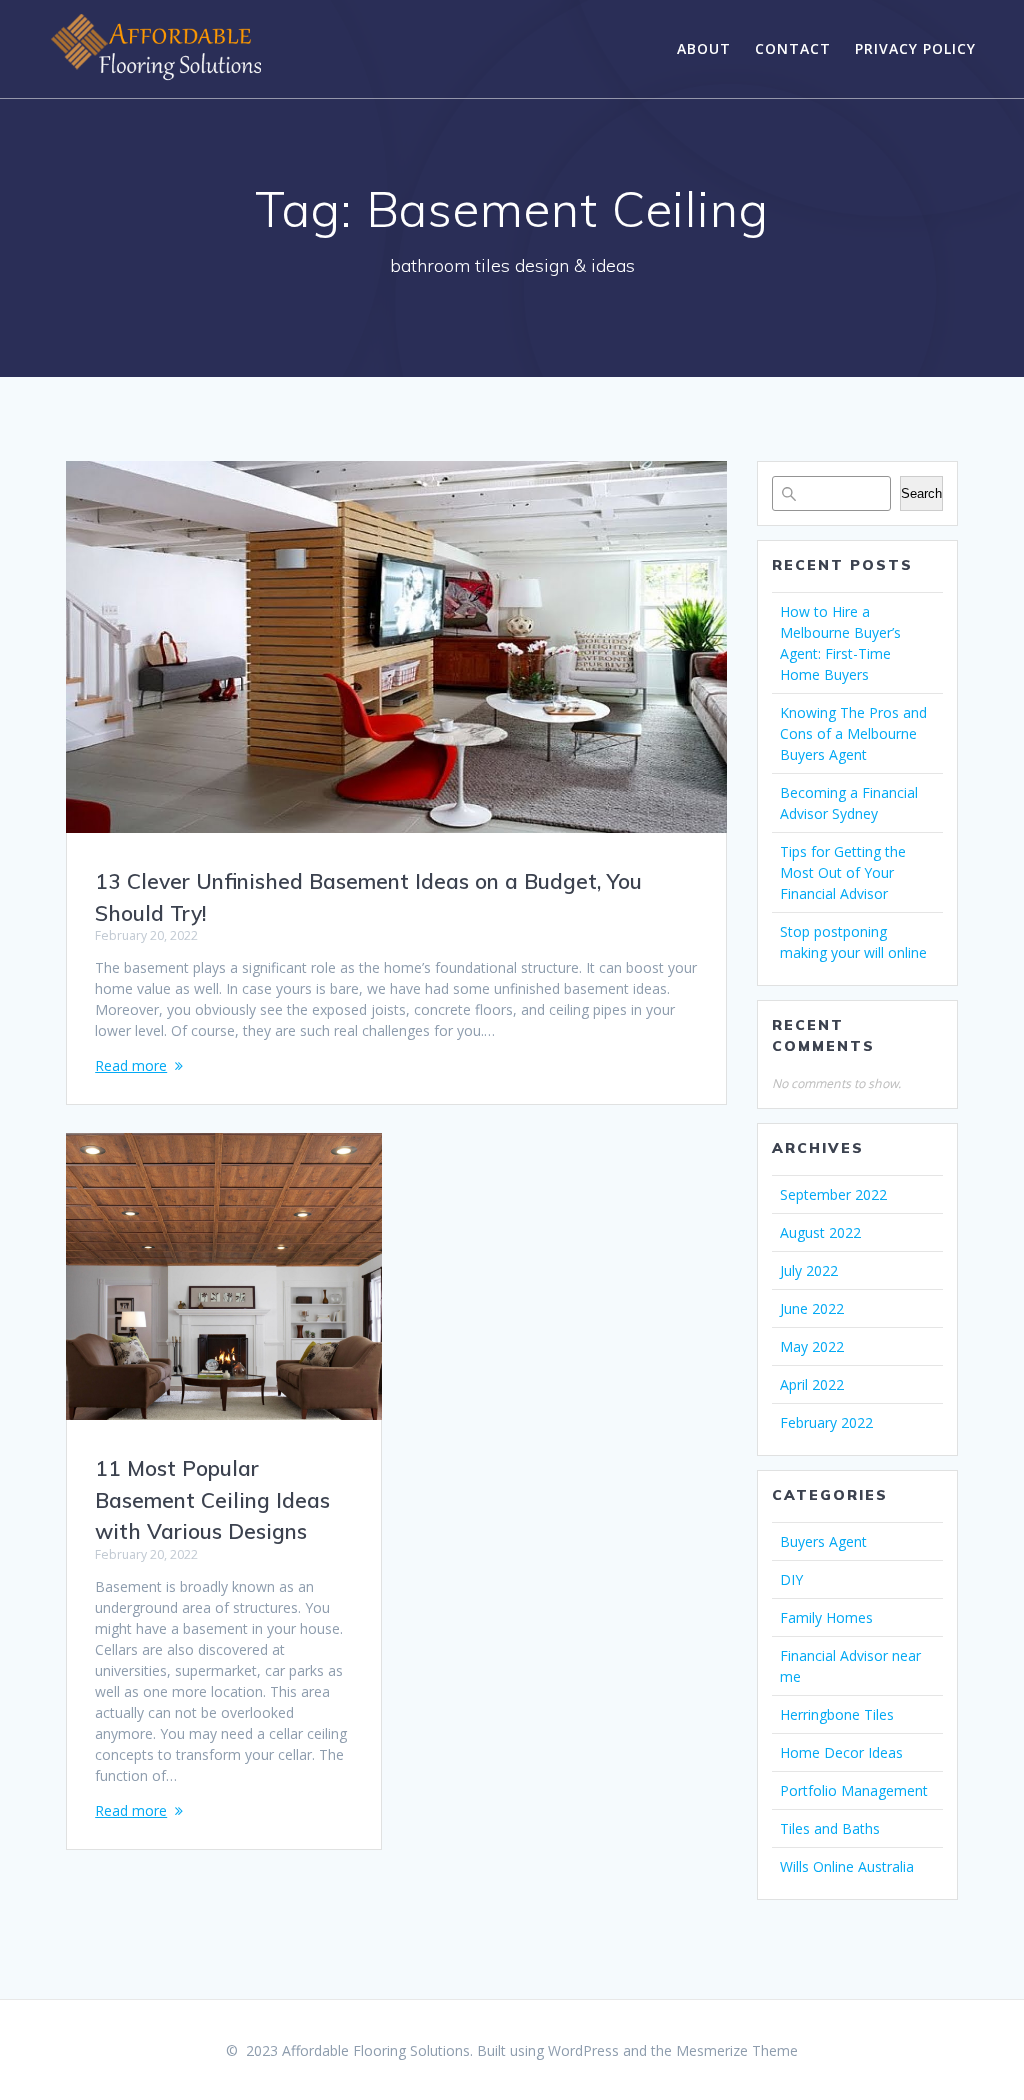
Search (921, 493)
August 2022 (820, 1232)
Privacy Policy (915, 48)
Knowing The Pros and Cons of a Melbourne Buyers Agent (853, 733)
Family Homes (826, 1617)
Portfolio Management (854, 1790)
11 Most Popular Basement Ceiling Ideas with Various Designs (212, 1499)
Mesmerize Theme (737, 2050)
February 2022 (826, 1422)
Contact (793, 48)
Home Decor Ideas (841, 1752)
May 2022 (812, 1346)
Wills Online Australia (847, 1866)
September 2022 (833, 1194)
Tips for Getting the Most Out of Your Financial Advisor (843, 872)
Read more (131, 1065)
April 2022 (812, 1384)
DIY (791, 1579)
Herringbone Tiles (837, 1714)
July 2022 (809, 1270)
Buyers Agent (823, 1541)
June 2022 (812, 1308)
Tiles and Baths (830, 1828)
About (704, 48)
